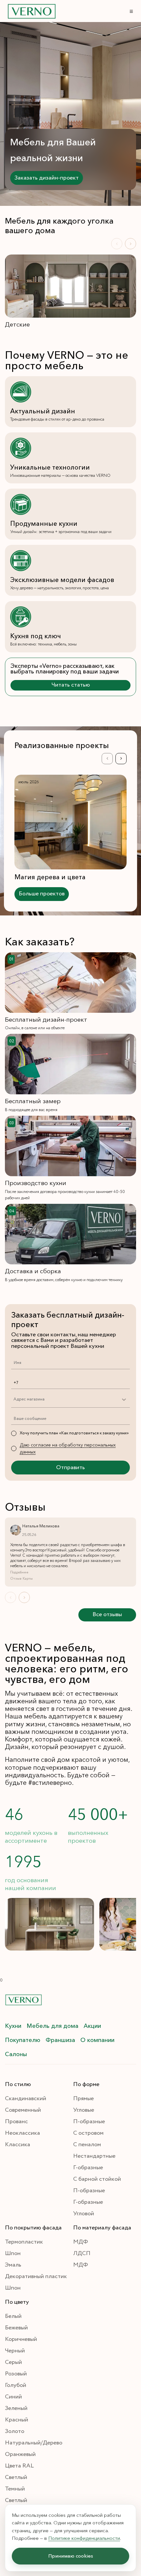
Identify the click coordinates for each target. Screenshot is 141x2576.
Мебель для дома (52, 2026)
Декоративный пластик (36, 2276)
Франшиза (60, 2040)
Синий (13, 2397)
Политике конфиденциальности (84, 2538)
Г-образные (88, 2168)
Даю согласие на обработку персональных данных (68, 1448)
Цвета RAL (19, 2466)
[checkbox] (14, 1433)
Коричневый (21, 2339)
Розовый (16, 2374)
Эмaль (13, 2265)
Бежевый (16, 2328)
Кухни (13, 2026)
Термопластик (24, 2242)
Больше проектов (42, 894)
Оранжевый (20, 2454)
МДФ (81, 2242)
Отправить (70, 1468)
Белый (13, 2316)
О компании (97, 2040)
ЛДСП (82, 2253)
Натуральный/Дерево (34, 2443)
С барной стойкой (97, 2179)
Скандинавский (26, 2099)
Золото (15, 2431)
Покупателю (23, 2040)
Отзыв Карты (21, 1579)
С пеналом (87, 2145)
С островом (88, 2133)
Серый (13, 2362)
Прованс (16, 2122)
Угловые (84, 2110)
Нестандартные (94, 2156)
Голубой (16, 2385)
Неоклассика (22, 2133)
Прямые (83, 2099)
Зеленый (16, 2408)
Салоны (16, 2054)
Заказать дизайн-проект (47, 178)
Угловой (84, 2214)
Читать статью (71, 685)
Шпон (13, 2253)
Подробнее (19, 1572)
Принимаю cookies (71, 2556)
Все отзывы (107, 1615)
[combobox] (13, 1399)
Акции (92, 2026)
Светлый (16, 2477)
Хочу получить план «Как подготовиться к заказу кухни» (74, 1433)
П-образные (89, 2122)
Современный (23, 2110)
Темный (15, 2489)
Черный (15, 2351)
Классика (18, 2145)
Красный (17, 2420)
